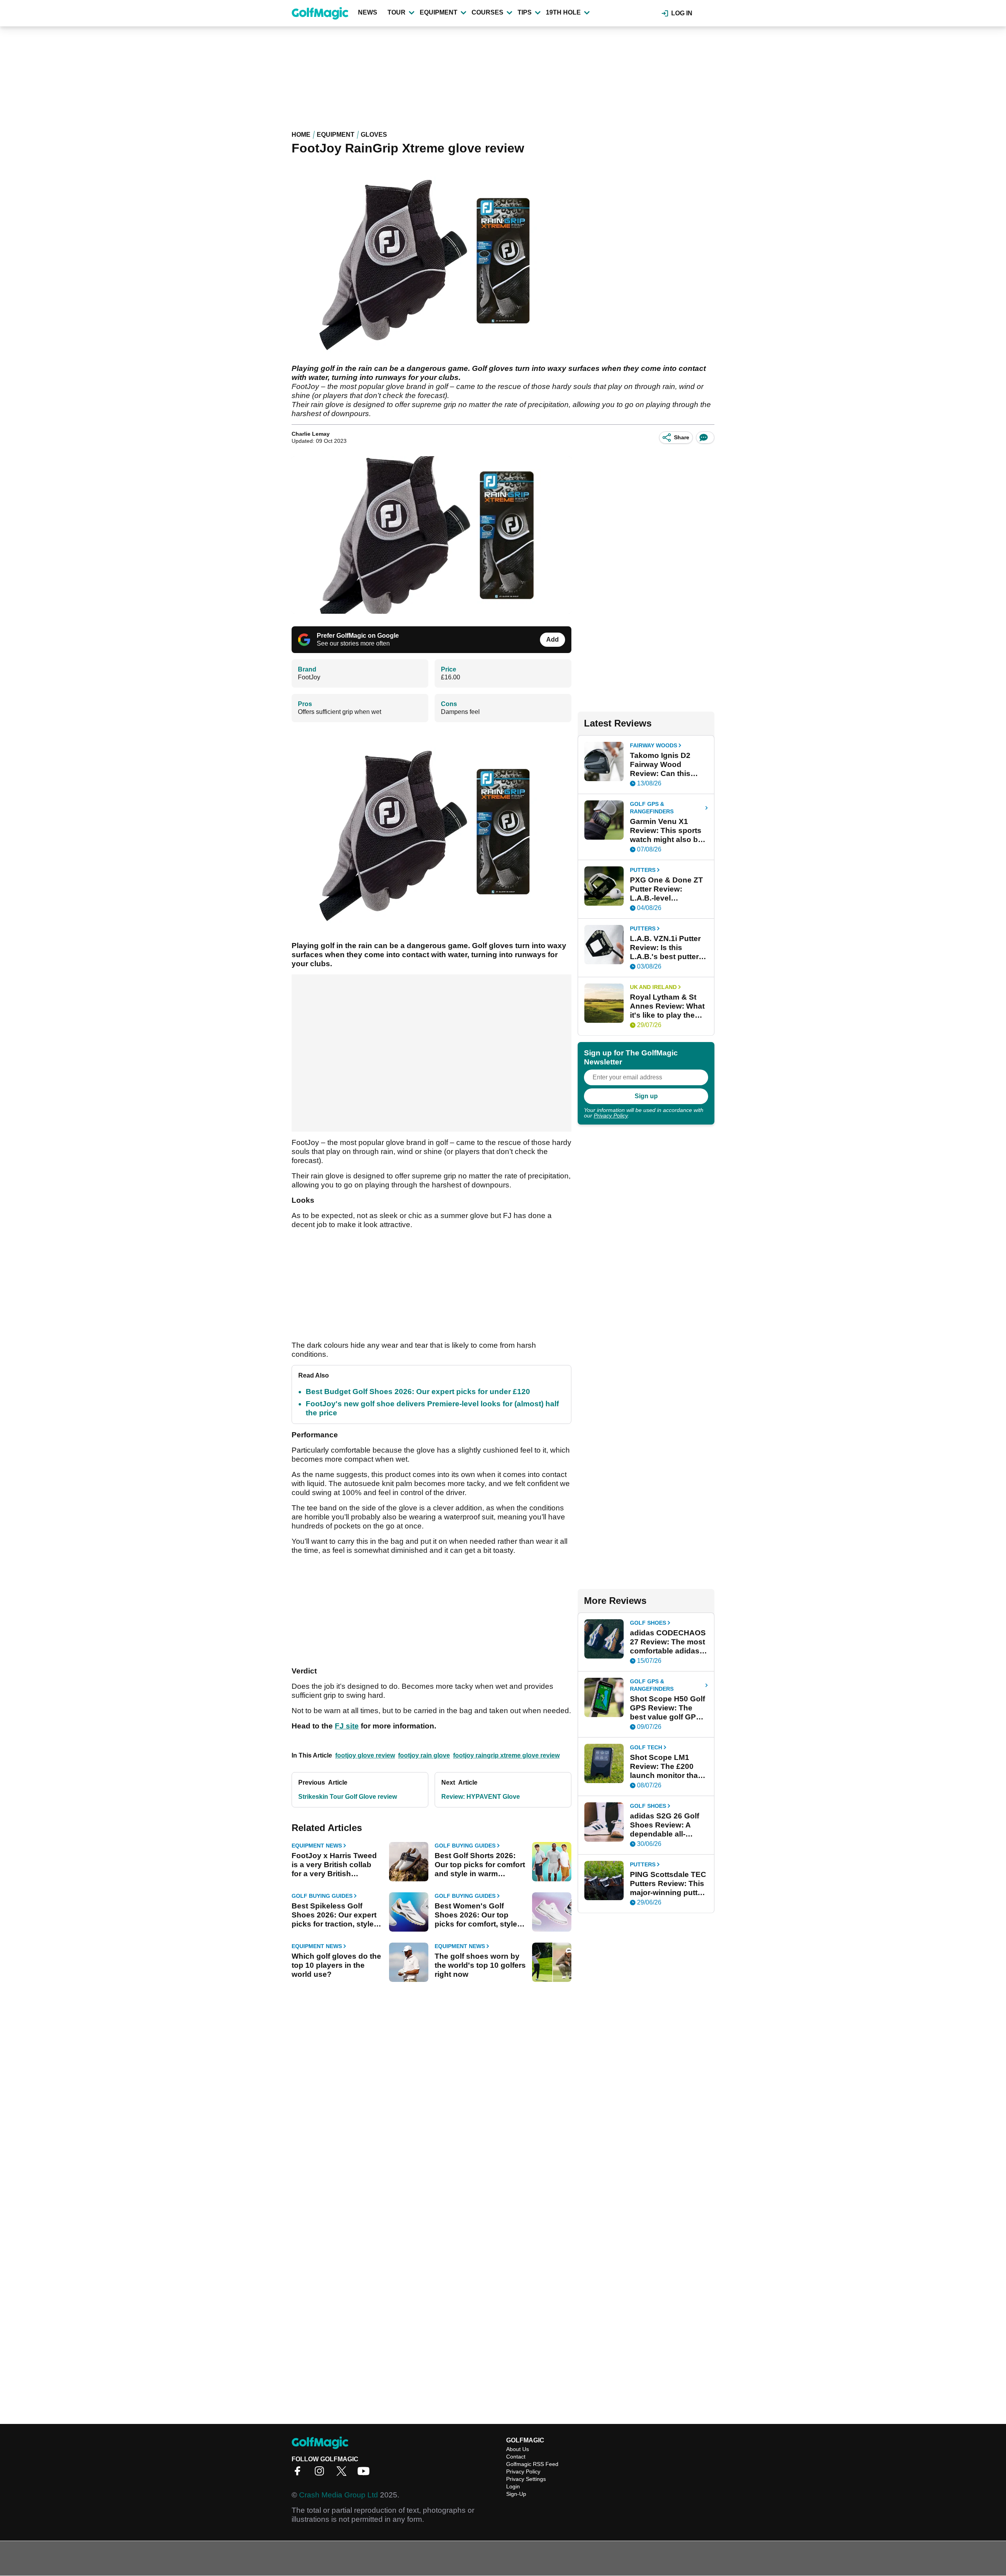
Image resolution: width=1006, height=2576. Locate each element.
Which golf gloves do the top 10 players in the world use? (336, 1965)
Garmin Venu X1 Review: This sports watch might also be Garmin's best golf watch (666, 831)
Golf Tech (646, 1747)
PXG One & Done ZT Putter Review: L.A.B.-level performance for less (667, 889)
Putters (643, 870)
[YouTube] (365, 2474)
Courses (487, 12)
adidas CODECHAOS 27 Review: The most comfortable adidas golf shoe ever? (668, 1642)
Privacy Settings (526, 2479)
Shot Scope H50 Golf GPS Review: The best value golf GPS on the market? (667, 1708)
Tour (397, 12)
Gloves (374, 135)
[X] (343, 2474)
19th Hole (563, 12)
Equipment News (317, 1846)
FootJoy (309, 677)
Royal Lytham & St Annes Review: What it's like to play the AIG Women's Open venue (667, 1006)
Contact (516, 2457)
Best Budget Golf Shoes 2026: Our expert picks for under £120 (418, 1392)
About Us (518, 2449)
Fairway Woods (654, 745)
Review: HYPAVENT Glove (481, 1797)
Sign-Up (516, 2494)
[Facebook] (299, 2474)
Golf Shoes (648, 1623)
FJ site (347, 1726)
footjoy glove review (365, 1755)
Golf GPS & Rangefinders (652, 808)
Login (513, 2486)
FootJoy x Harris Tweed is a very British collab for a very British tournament (334, 1865)
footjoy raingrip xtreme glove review (506, 1755)
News (368, 12)
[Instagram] (321, 2474)
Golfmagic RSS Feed (532, 2464)
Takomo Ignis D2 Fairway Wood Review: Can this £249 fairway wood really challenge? (664, 765)
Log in (682, 13)
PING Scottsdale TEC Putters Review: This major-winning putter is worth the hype (668, 1884)
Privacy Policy (611, 1116)
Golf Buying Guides (465, 1846)
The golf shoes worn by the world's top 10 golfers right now (480, 1965)
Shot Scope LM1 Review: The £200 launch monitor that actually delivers (665, 1767)
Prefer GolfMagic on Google (358, 636)
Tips (525, 12)
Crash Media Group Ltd (339, 2495)
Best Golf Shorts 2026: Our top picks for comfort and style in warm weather (480, 1865)
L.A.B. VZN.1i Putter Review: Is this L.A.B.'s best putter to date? (665, 948)
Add (553, 639)
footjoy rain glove (424, 1755)
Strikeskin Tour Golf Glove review (348, 1797)
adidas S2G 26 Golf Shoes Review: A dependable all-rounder (665, 1825)
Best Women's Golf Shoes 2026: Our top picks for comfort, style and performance (476, 1915)
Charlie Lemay (311, 434)
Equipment (439, 12)
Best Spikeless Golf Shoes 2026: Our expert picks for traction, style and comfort (334, 1915)
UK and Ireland (653, 987)
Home (301, 135)
